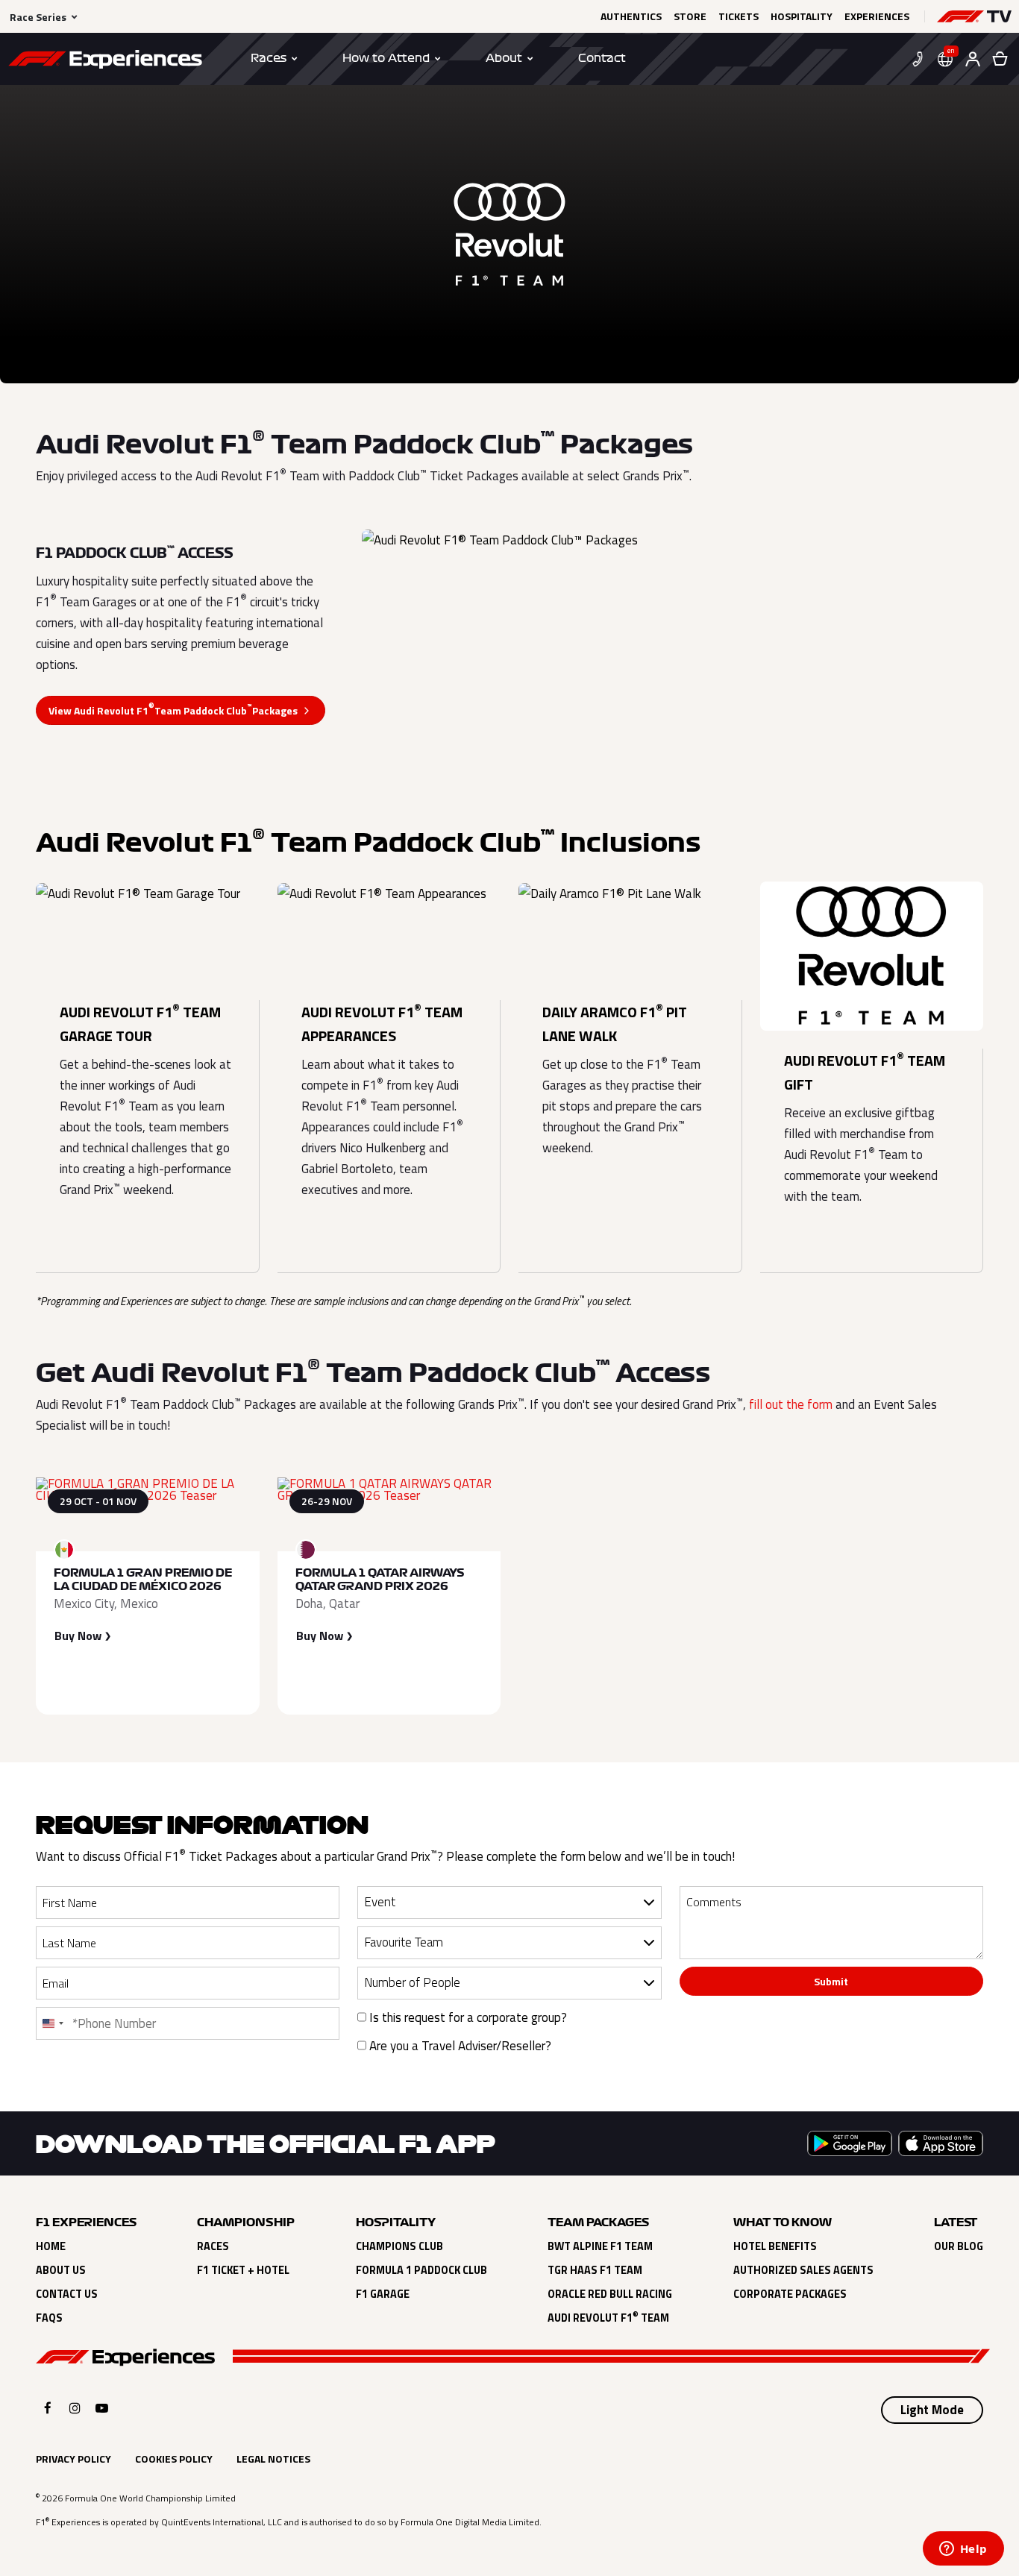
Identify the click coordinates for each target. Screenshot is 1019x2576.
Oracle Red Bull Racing (610, 2294)
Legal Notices (273, 2459)
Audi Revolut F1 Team (608, 2318)
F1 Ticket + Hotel (243, 2270)
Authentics (631, 16)
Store (690, 16)
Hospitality (802, 16)
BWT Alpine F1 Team (600, 2246)
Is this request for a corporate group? (467, 2017)
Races (213, 2246)
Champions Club (399, 2246)
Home (51, 2246)
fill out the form (791, 1404)
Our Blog (959, 2246)
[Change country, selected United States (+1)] (52, 2023)
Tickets (739, 16)
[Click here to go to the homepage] (105, 62)
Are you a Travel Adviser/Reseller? (459, 2046)
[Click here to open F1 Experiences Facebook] (48, 2408)
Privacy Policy (73, 2459)
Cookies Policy (174, 2459)
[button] (974, 16)
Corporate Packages (790, 2294)
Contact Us (67, 2294)
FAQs (49, 2318)
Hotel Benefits (775, 2246)
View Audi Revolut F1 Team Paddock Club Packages (173, 709)
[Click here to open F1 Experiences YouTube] (102, 2408)
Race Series (38, 17)
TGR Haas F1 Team (595, 2270)
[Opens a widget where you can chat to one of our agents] (963, 2550)
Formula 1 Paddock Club (421, 2270)
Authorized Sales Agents (803, 2270)
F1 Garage (383, 2294)
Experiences (877, 16)
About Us (61, 2270)
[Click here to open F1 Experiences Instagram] (75, 2408)
